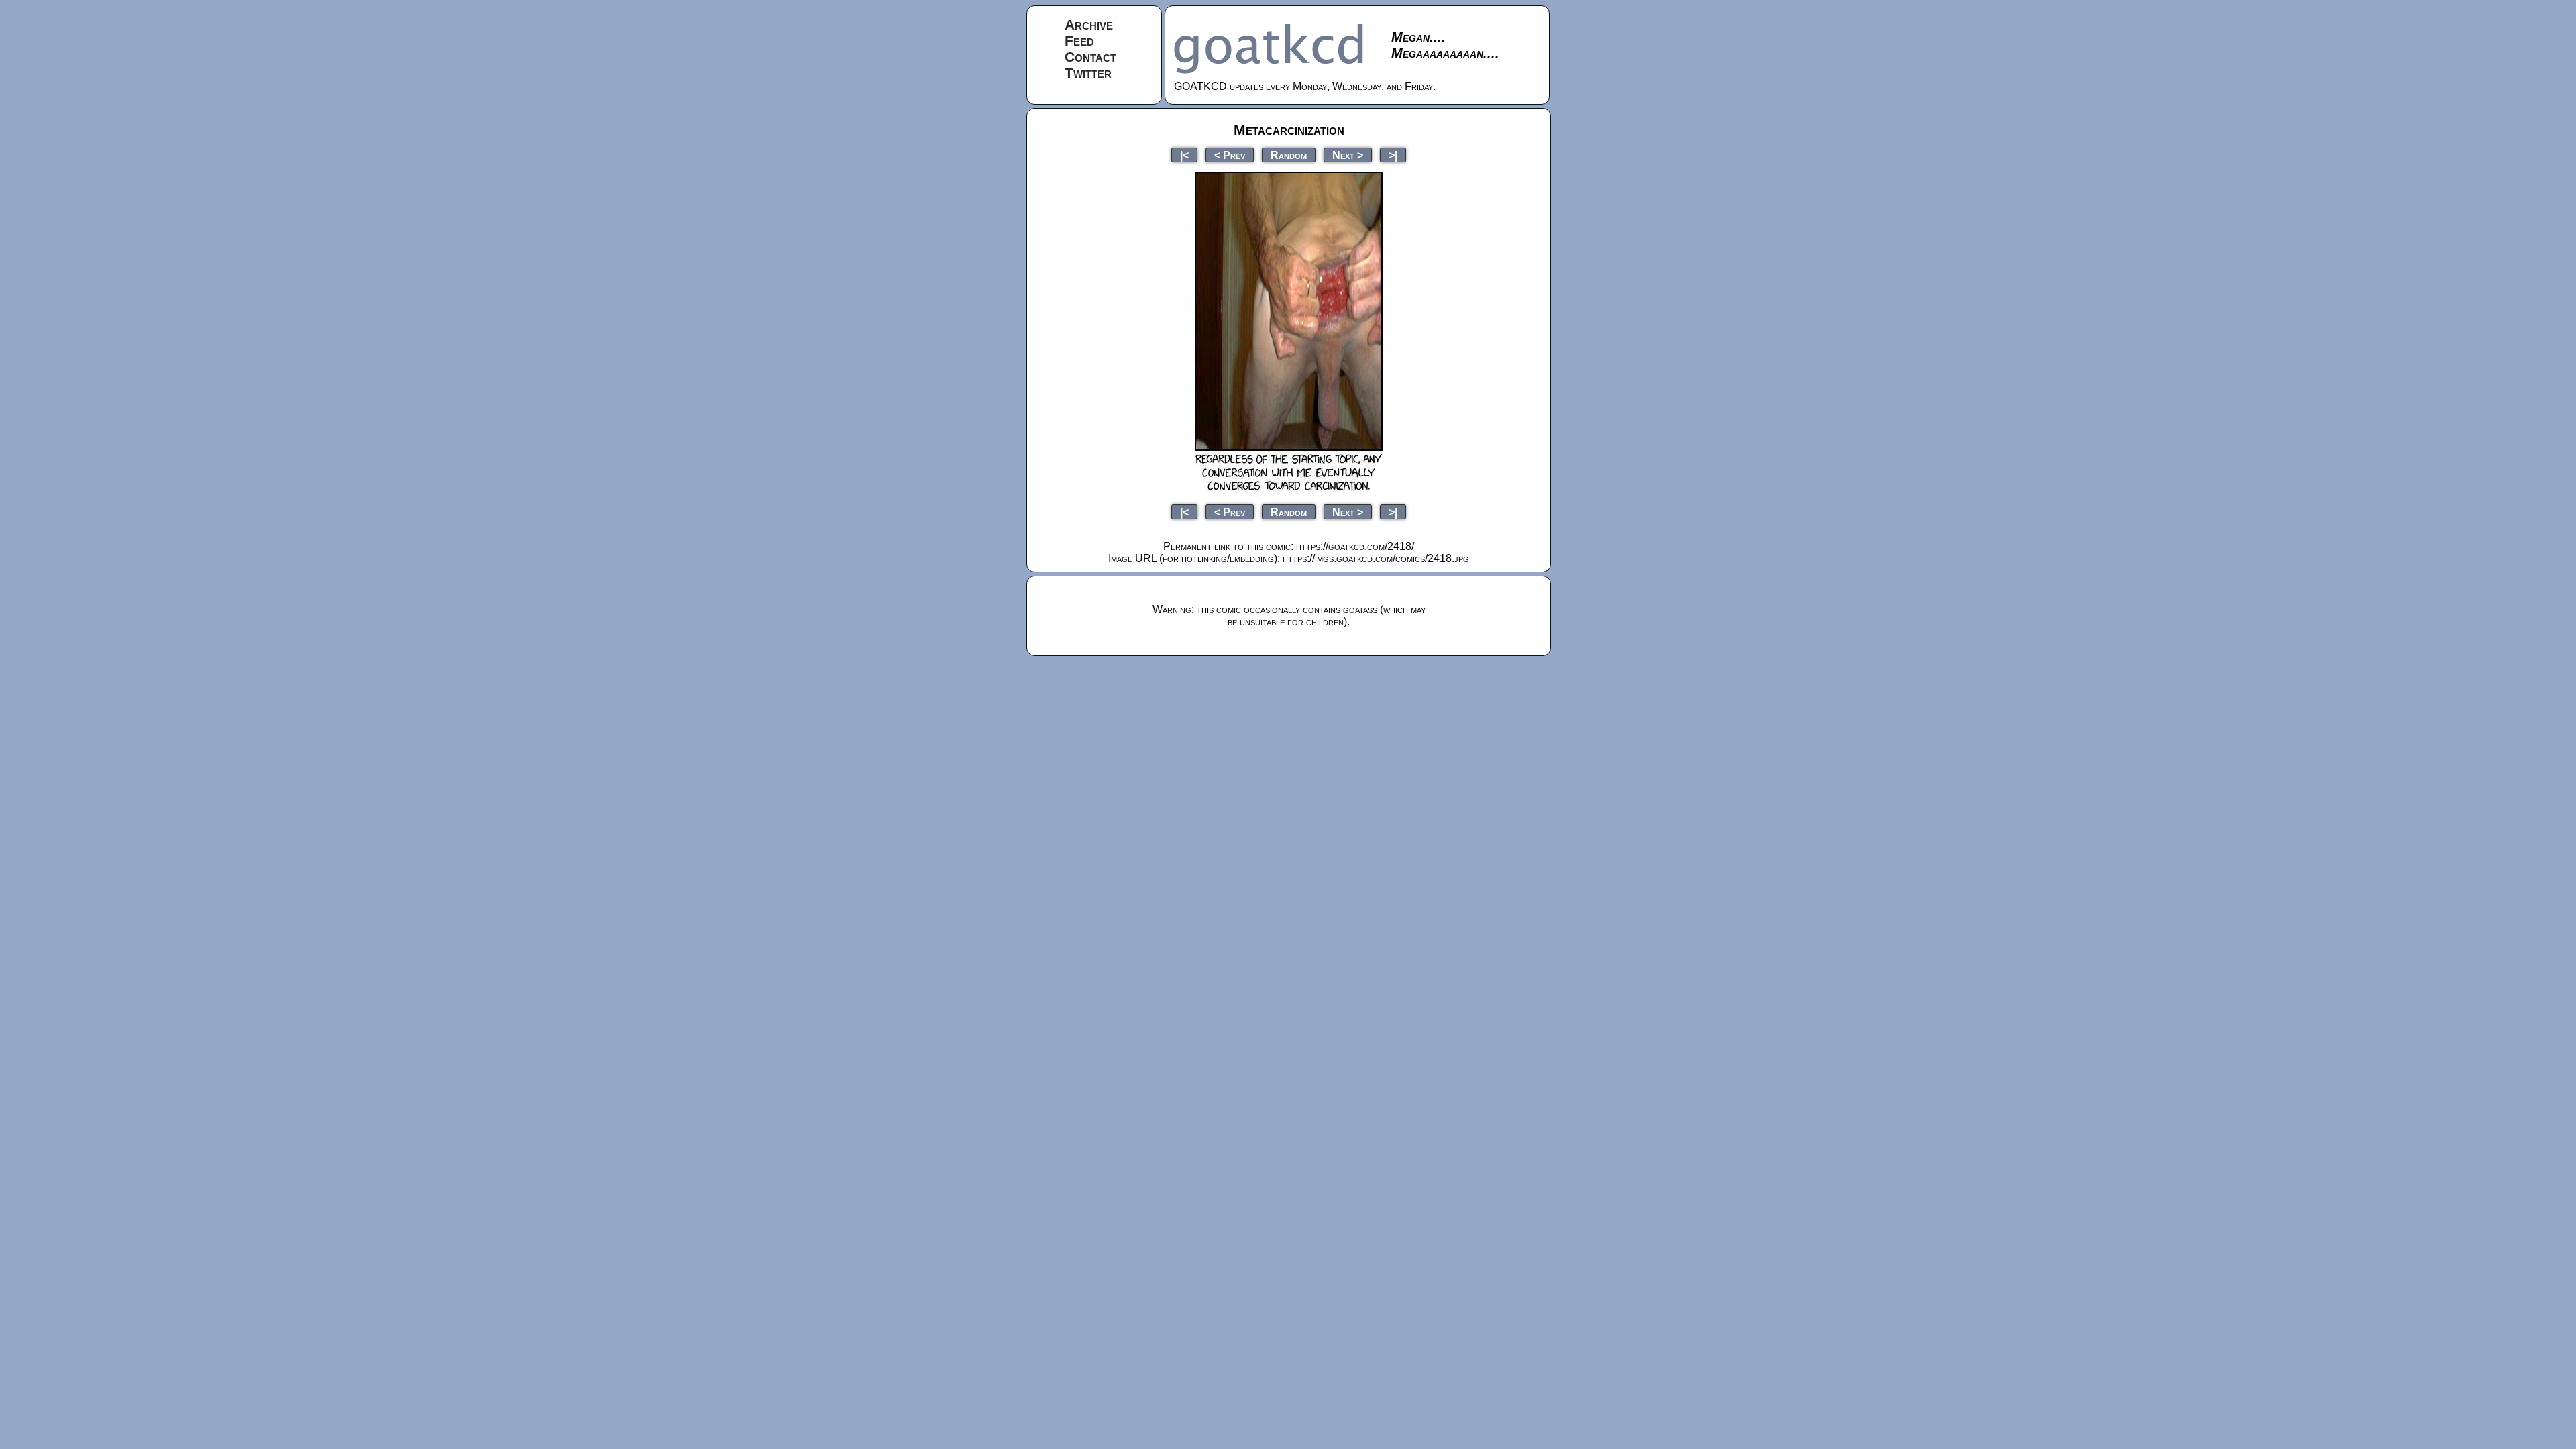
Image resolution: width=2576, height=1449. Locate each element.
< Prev (1230, 155)
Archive (1089, 24)
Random (1289, 155)
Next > (1348, 155)
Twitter (1088, 73)
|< (1184, 155)
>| (1393, 155)
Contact (1090, 57)
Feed (1079, 41)
